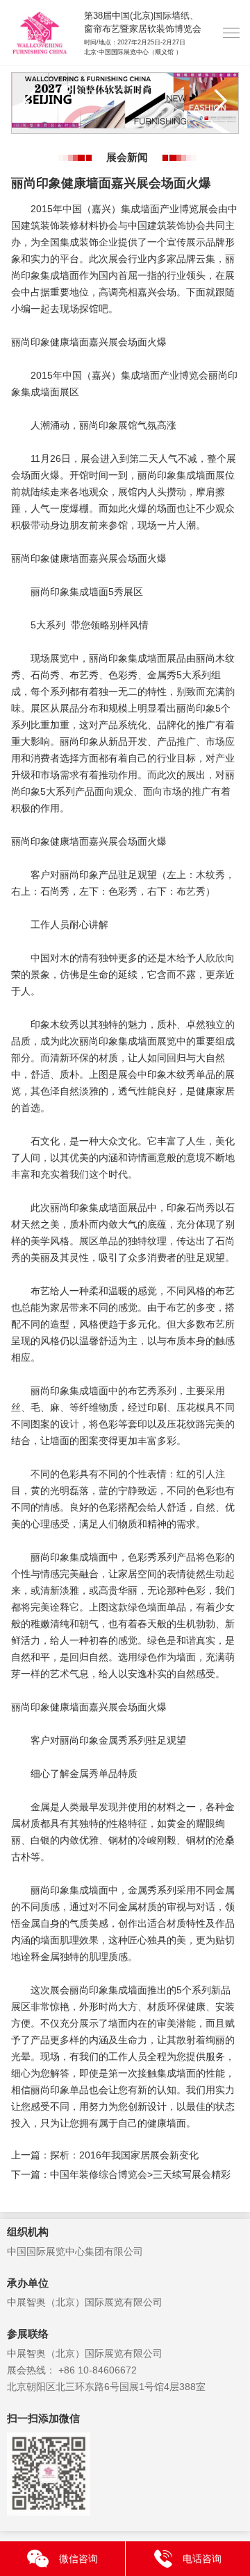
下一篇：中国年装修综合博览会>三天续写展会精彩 (121, 2174)
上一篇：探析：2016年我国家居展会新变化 (105, 2155)
